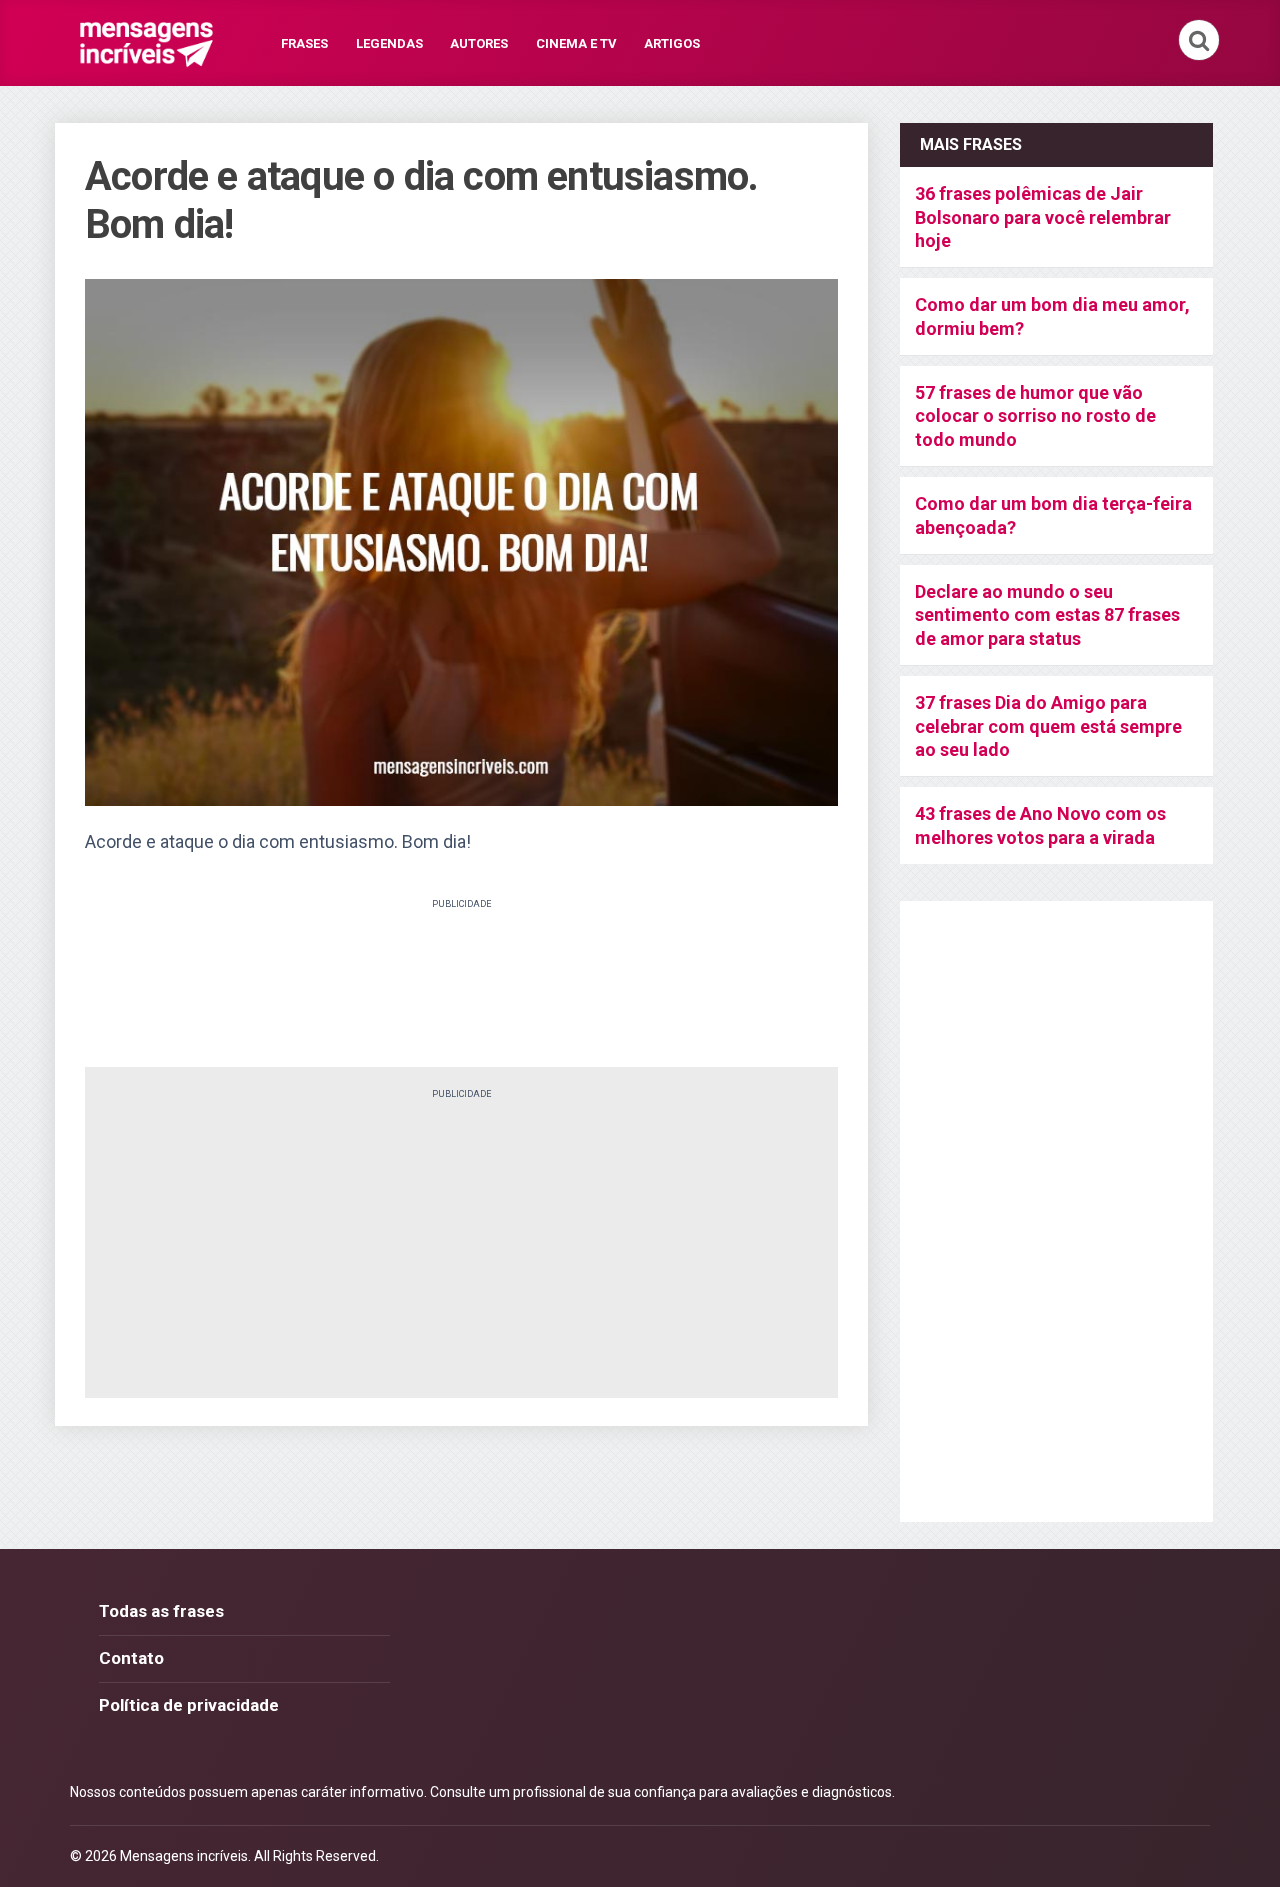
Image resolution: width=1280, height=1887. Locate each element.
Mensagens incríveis (184, 1856)
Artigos (672, 43)
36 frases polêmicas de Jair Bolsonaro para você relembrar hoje (1043, 217)
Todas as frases (161, 1611)
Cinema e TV (576, 43)
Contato (131, 1658)
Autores (479, 43)
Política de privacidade (189, 1705)
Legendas (389, 43)
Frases (304, 43)
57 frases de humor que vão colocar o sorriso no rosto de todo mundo (1035, 416)
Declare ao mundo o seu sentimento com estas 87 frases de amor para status (1047, 615)
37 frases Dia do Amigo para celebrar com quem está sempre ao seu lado (1048, 726)
